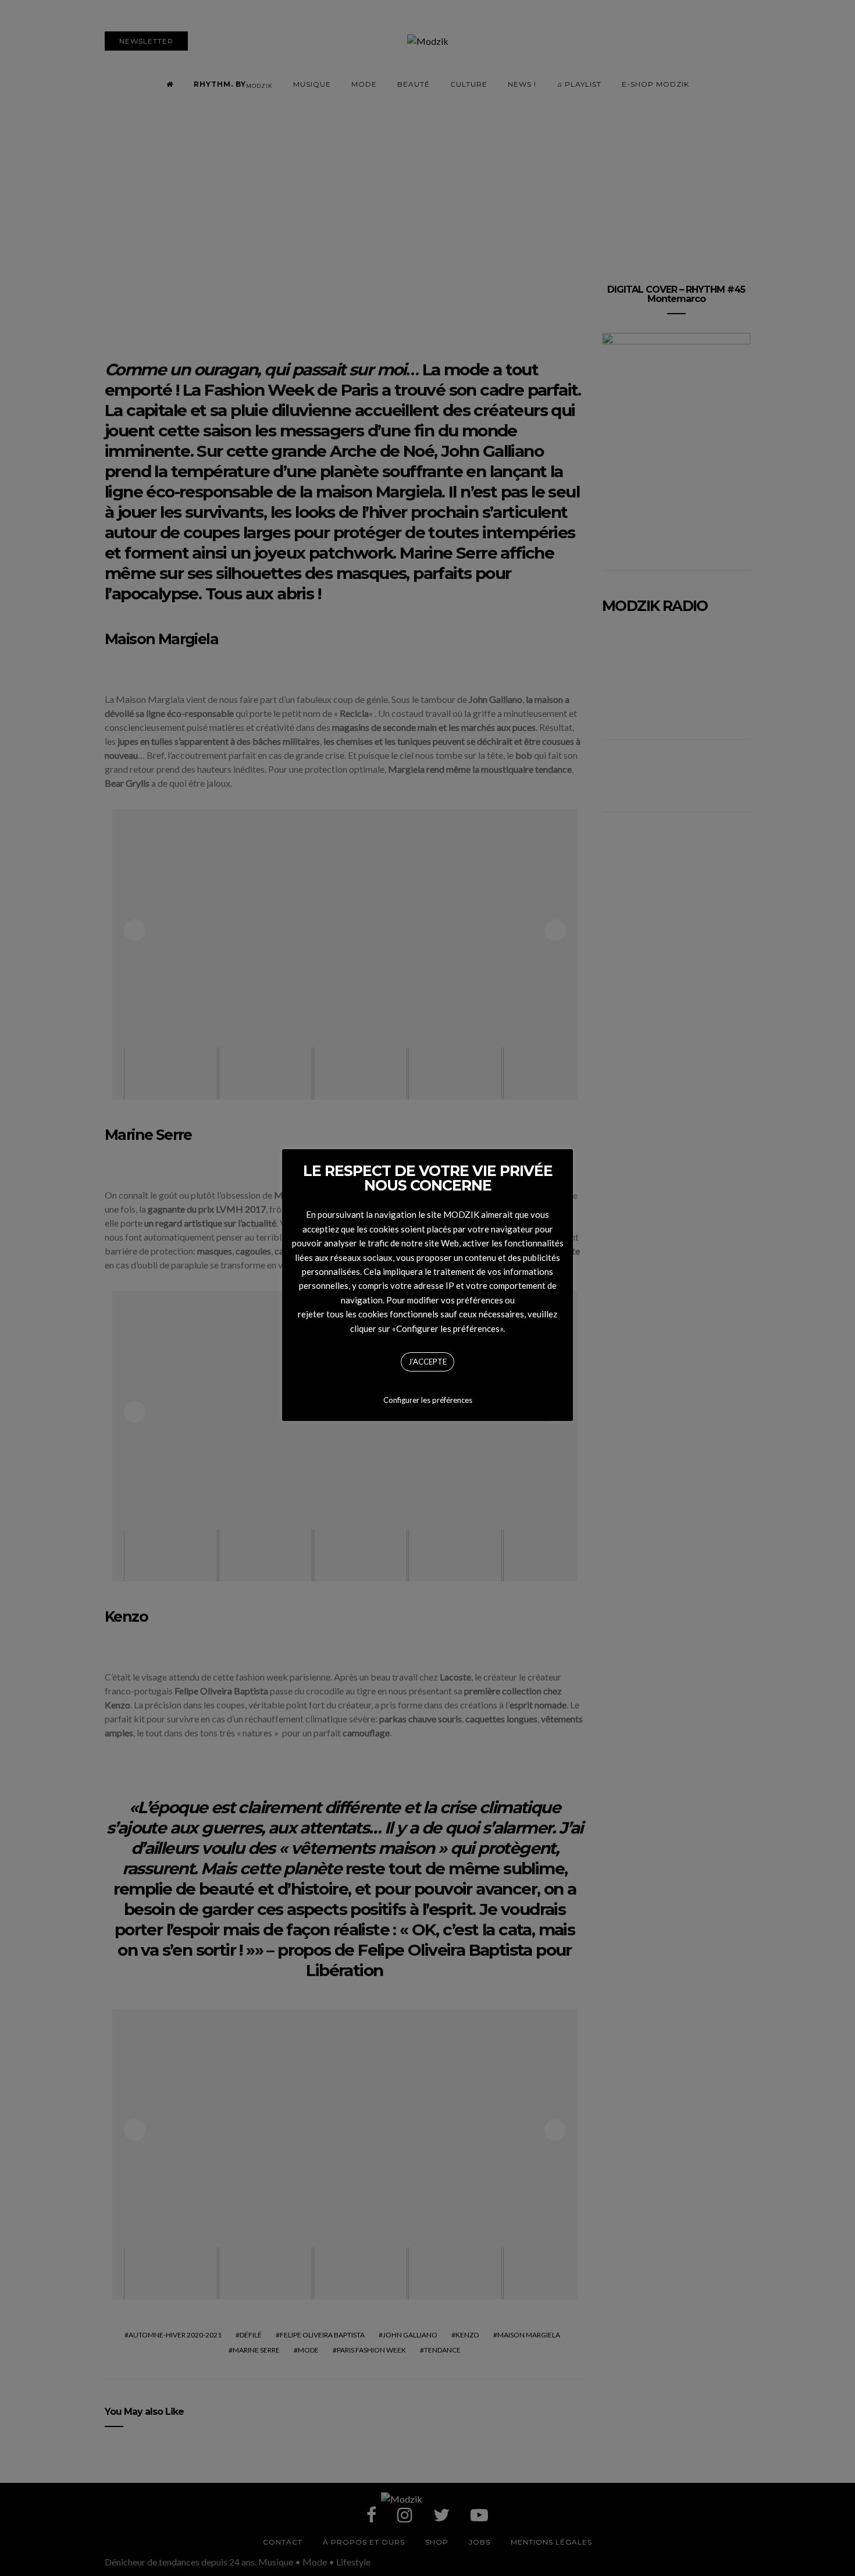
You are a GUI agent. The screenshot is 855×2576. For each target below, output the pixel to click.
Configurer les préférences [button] (428, 1400)
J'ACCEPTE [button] (427, 1362)
